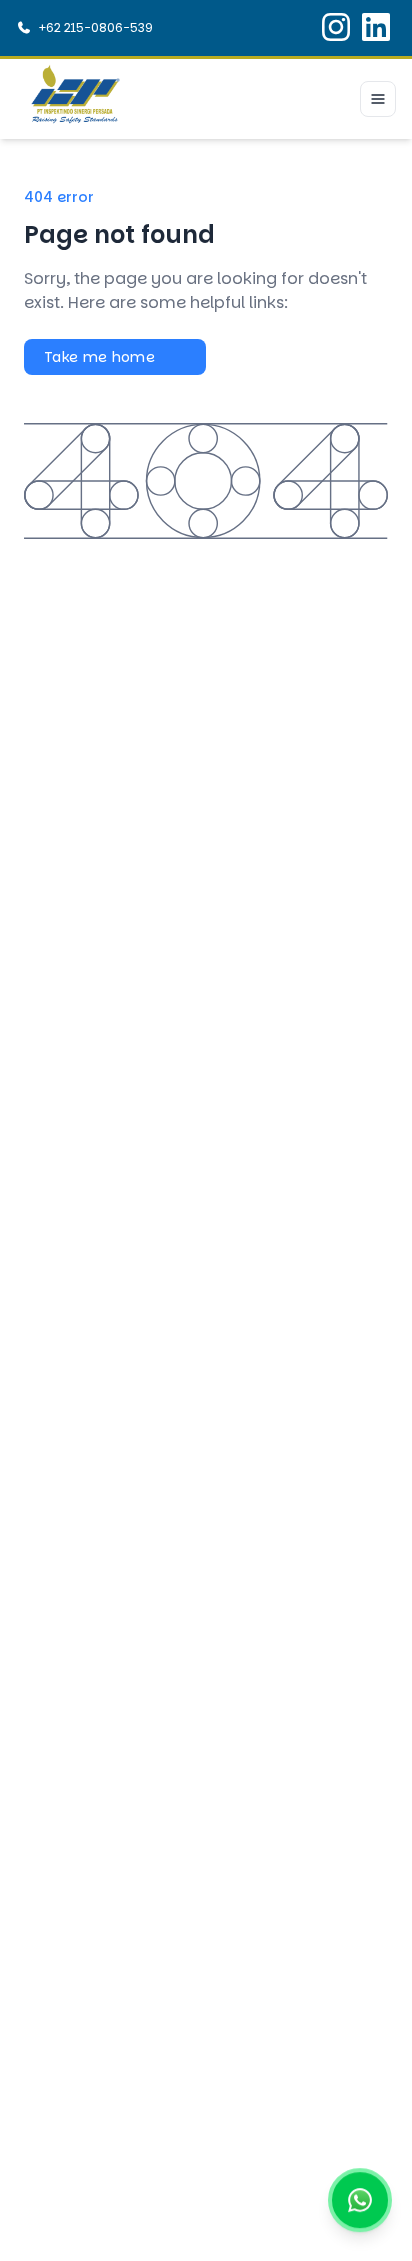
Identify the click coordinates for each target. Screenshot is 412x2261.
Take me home (99, 357)
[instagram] (336, 28)
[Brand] (76, 99)
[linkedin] (376, 28)
